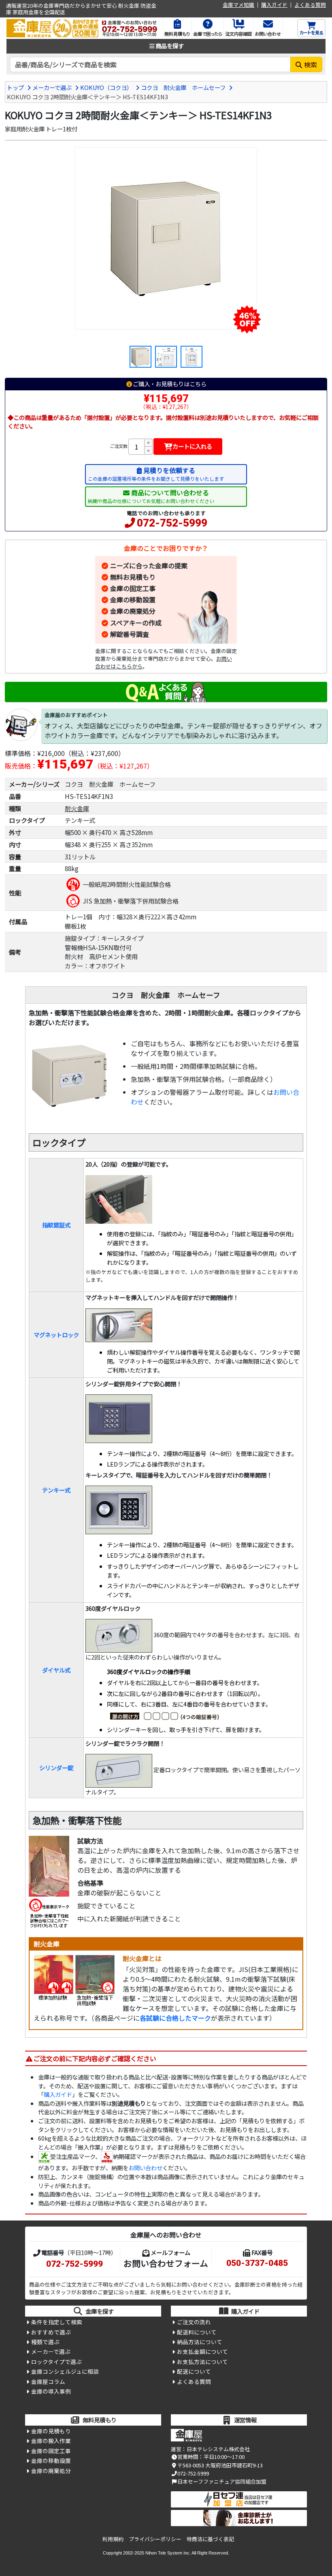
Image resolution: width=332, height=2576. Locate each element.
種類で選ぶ (45, 2342)
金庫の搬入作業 (51, 2441)
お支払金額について (202, 2351)
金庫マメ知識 (238, 5)
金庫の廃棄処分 (133, 611)
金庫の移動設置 (133, 600)
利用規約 (113, 2539)
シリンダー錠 (56, 1768)
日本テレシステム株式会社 (218, 2449)
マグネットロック (56, 1335)
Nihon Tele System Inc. (168, 2553)
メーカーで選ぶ (52, 87)
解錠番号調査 (130, 634)
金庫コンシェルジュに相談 (65, 2371)
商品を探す (170, 46)
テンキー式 (56, 1490)
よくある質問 (310, 5)
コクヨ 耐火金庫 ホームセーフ (183, 87)
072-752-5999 (172, 523)
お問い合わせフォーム (166, 2263)
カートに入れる (192, 446)
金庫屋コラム (48, 2381)
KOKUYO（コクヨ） (106, 87)
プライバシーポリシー (155, 2539)
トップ (15, 87)
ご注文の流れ (194, 2322)
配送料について (197, 2332)
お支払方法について (202, 2362)
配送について (194, 2371)
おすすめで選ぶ (51, 2332)
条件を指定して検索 (57, 2322)
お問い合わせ (145, 2168)
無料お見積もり (133, 577)
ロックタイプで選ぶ (56, 2362)
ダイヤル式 (56, 1670)
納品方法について (200, 2342)
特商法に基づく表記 (210, 2539)
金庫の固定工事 (133, 588)
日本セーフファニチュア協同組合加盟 (222, 2481)
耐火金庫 (77, 808)
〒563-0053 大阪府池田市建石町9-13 (220, 2465)
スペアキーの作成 (136, 623)
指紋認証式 (56, 1225)
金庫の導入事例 (51, 2391)
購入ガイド (274, 5)
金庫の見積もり (51, 2431)
